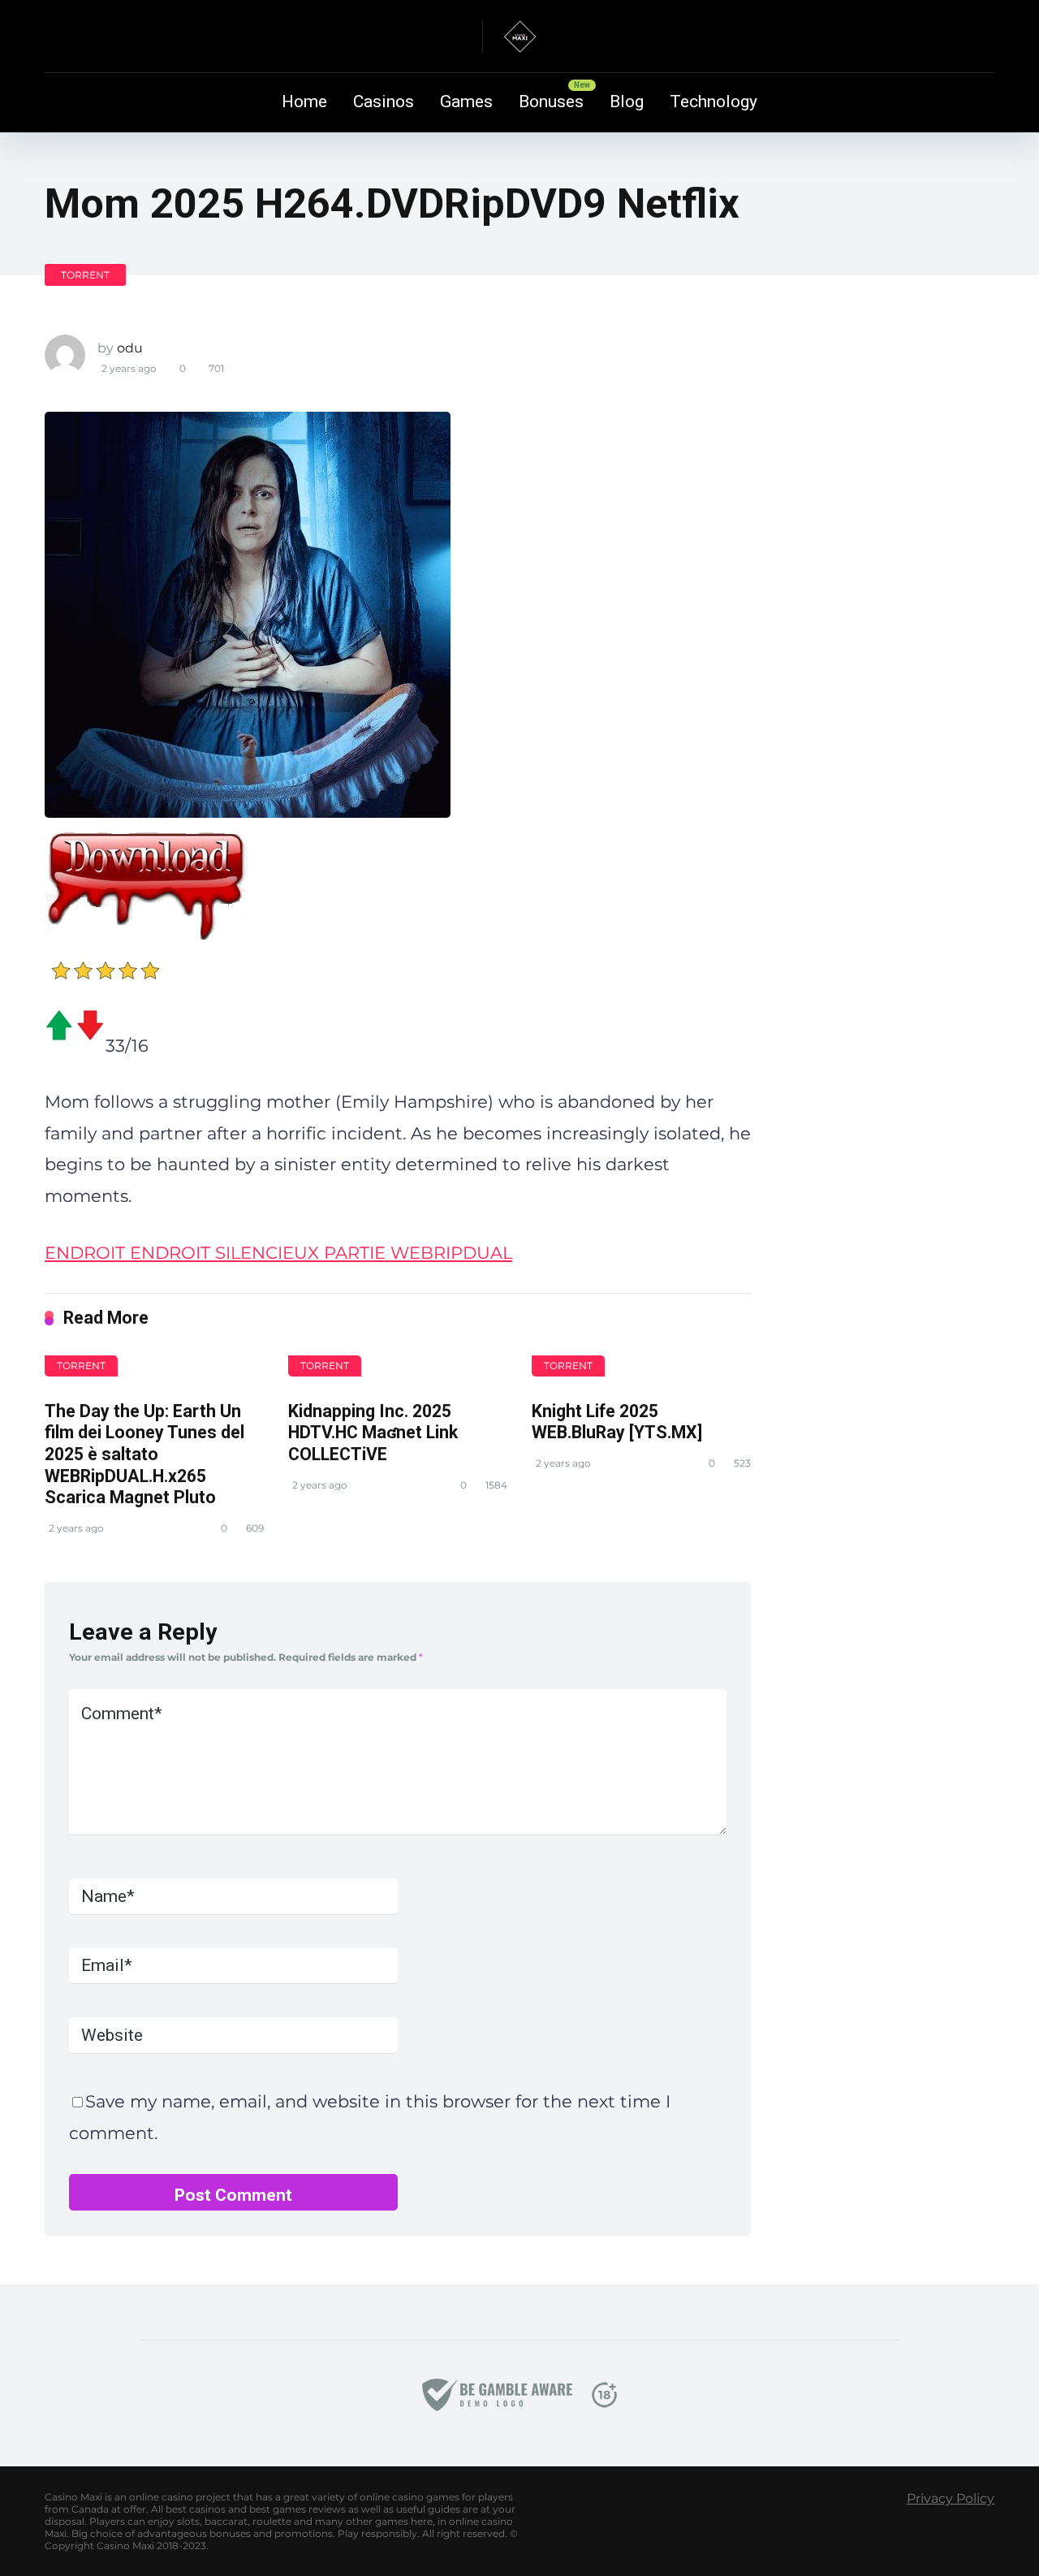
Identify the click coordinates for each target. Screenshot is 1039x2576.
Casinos (384, 102)
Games (466, 102)
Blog (627, 102)
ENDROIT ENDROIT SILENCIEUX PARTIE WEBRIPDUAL (278, 1253)
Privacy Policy (951, 2498)
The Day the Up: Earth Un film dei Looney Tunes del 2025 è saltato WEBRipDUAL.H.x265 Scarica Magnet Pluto (144, 1454)
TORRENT (85, 275)
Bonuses (551, 102)
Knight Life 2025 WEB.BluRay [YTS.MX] (617, 1422)
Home (304, 102)
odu (130, 348)
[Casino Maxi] (519, 37)
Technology (714, 102)
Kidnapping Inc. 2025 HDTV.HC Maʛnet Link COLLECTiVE (373, 1433)
